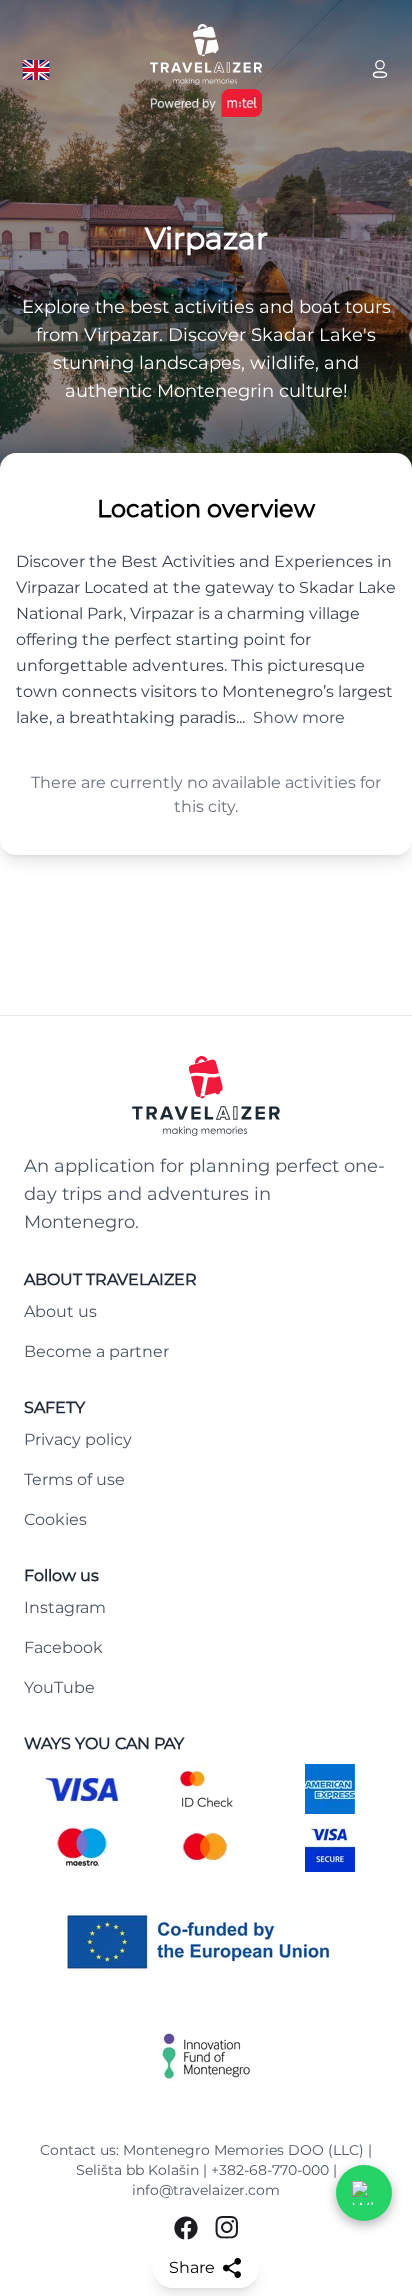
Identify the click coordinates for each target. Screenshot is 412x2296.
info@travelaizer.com (206, 2190)
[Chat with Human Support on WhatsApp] (364, 2193)
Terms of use (74, 1479)
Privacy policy (78, 1439)
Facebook (63, 1647)
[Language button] (36, 70)
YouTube (59, 1687)
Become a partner (96, 1351)
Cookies (55, 1519)
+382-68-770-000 (270, 2170)
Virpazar (206, 239)
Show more (299, 717)
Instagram (65, 1607)
